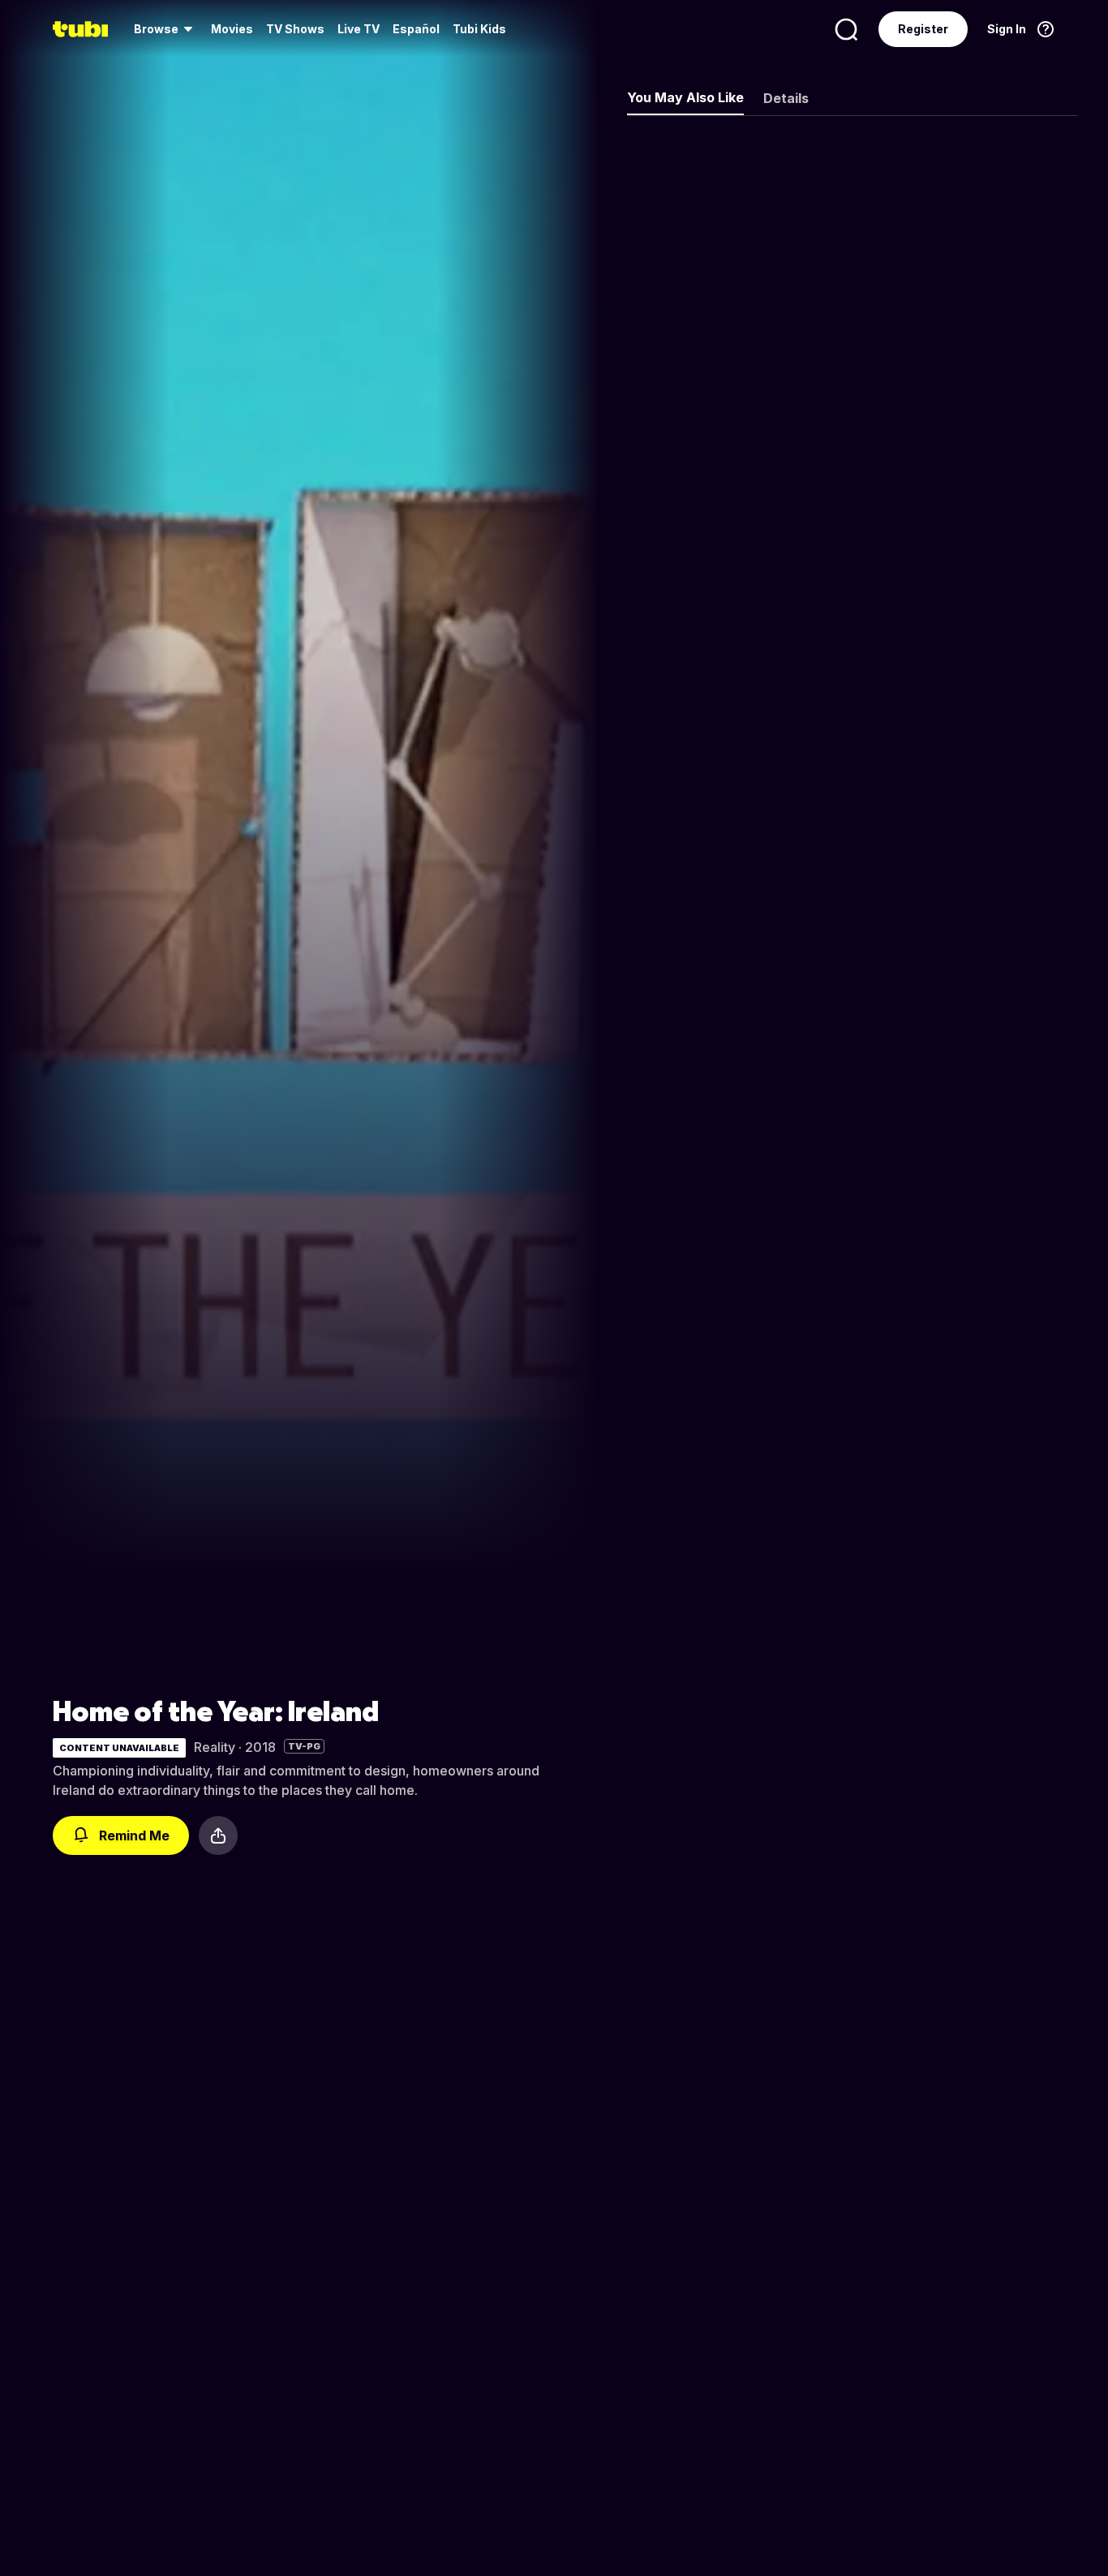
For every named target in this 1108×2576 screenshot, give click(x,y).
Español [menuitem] (416, 29)
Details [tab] (786, 98)
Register (923, 29)
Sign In (1007, 29)
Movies (232, 29)
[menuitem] (166, 29)
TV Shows (295, 29)
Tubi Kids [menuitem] (479, 29)
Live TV (359, 29)
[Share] (218, 1835)
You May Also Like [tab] (685, 97)
